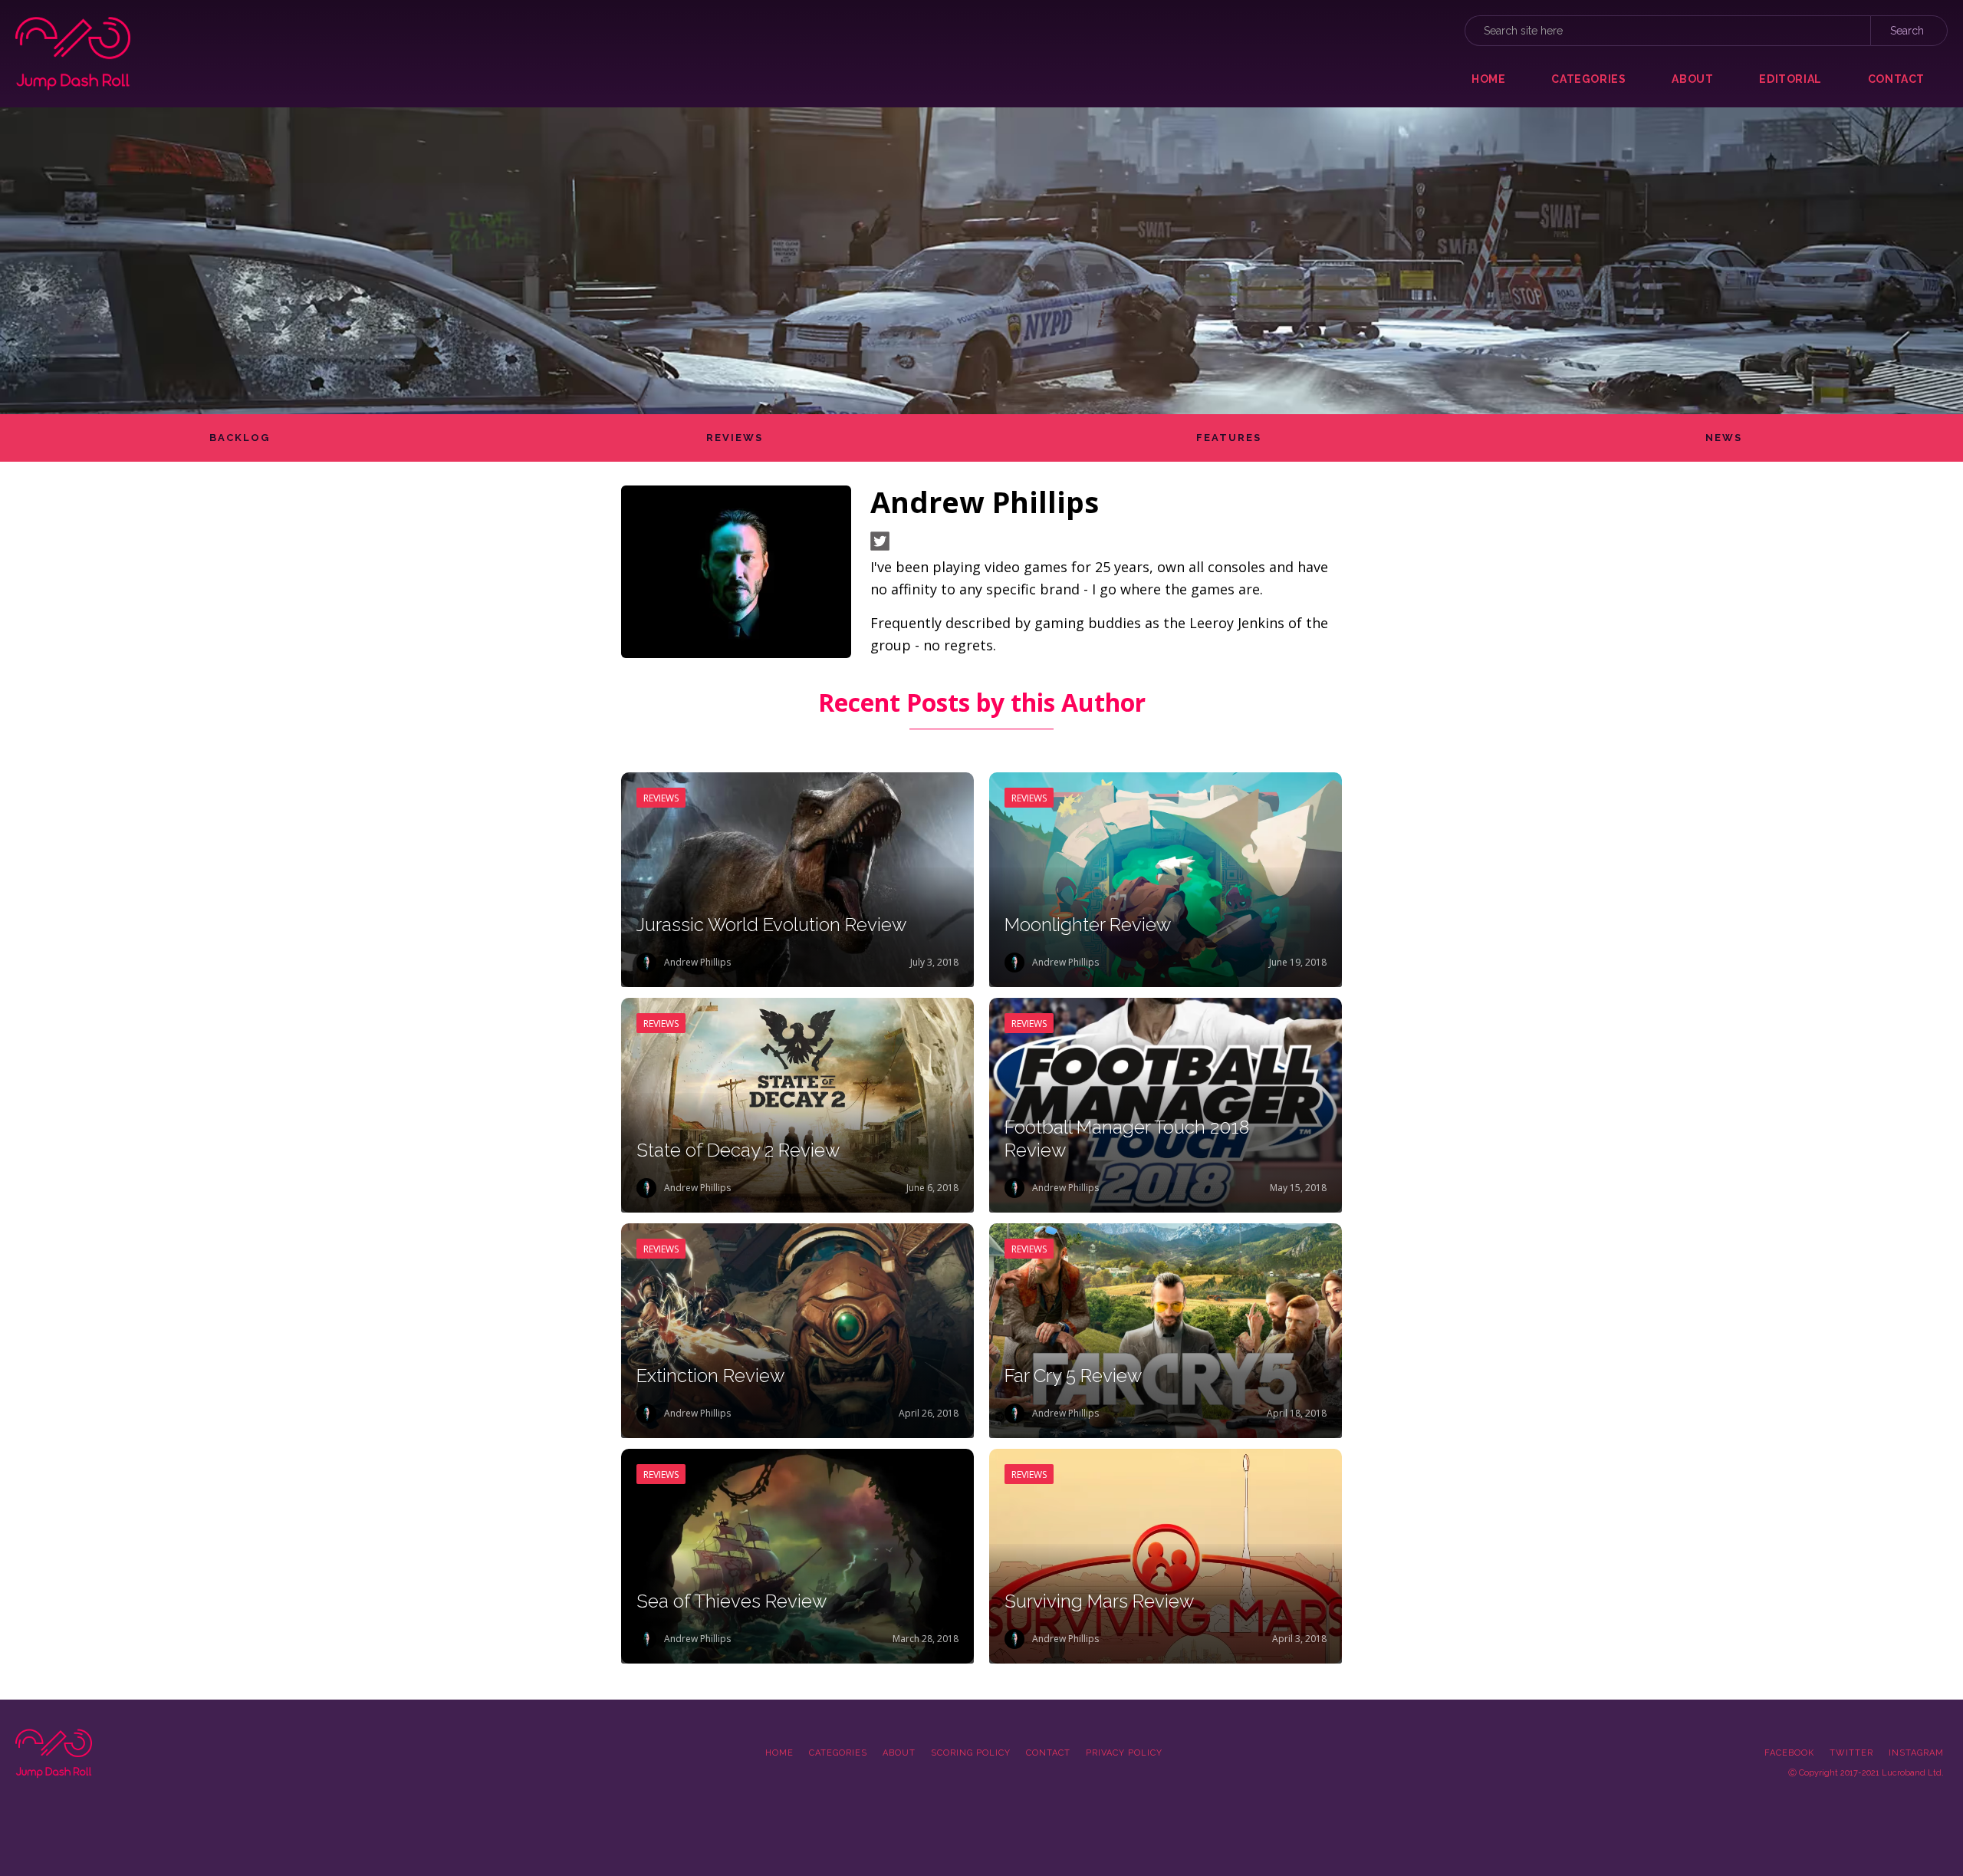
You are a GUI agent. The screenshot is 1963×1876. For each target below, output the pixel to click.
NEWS (1724, 438)
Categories (838, 1753)
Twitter (1851, 1753)
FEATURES (1229, 438)
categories (1588, 79)
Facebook (1789, 1753)
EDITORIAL (1790, 79)
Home (1488, 79)
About (899, 1753)
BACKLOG (240, 438)
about (1692, 79)
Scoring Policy (971, 1753)
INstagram (1916, 1753)
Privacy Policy (1124, 1753)
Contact (1048, 1753)
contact (1896, 79)
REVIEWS (735, 438)
